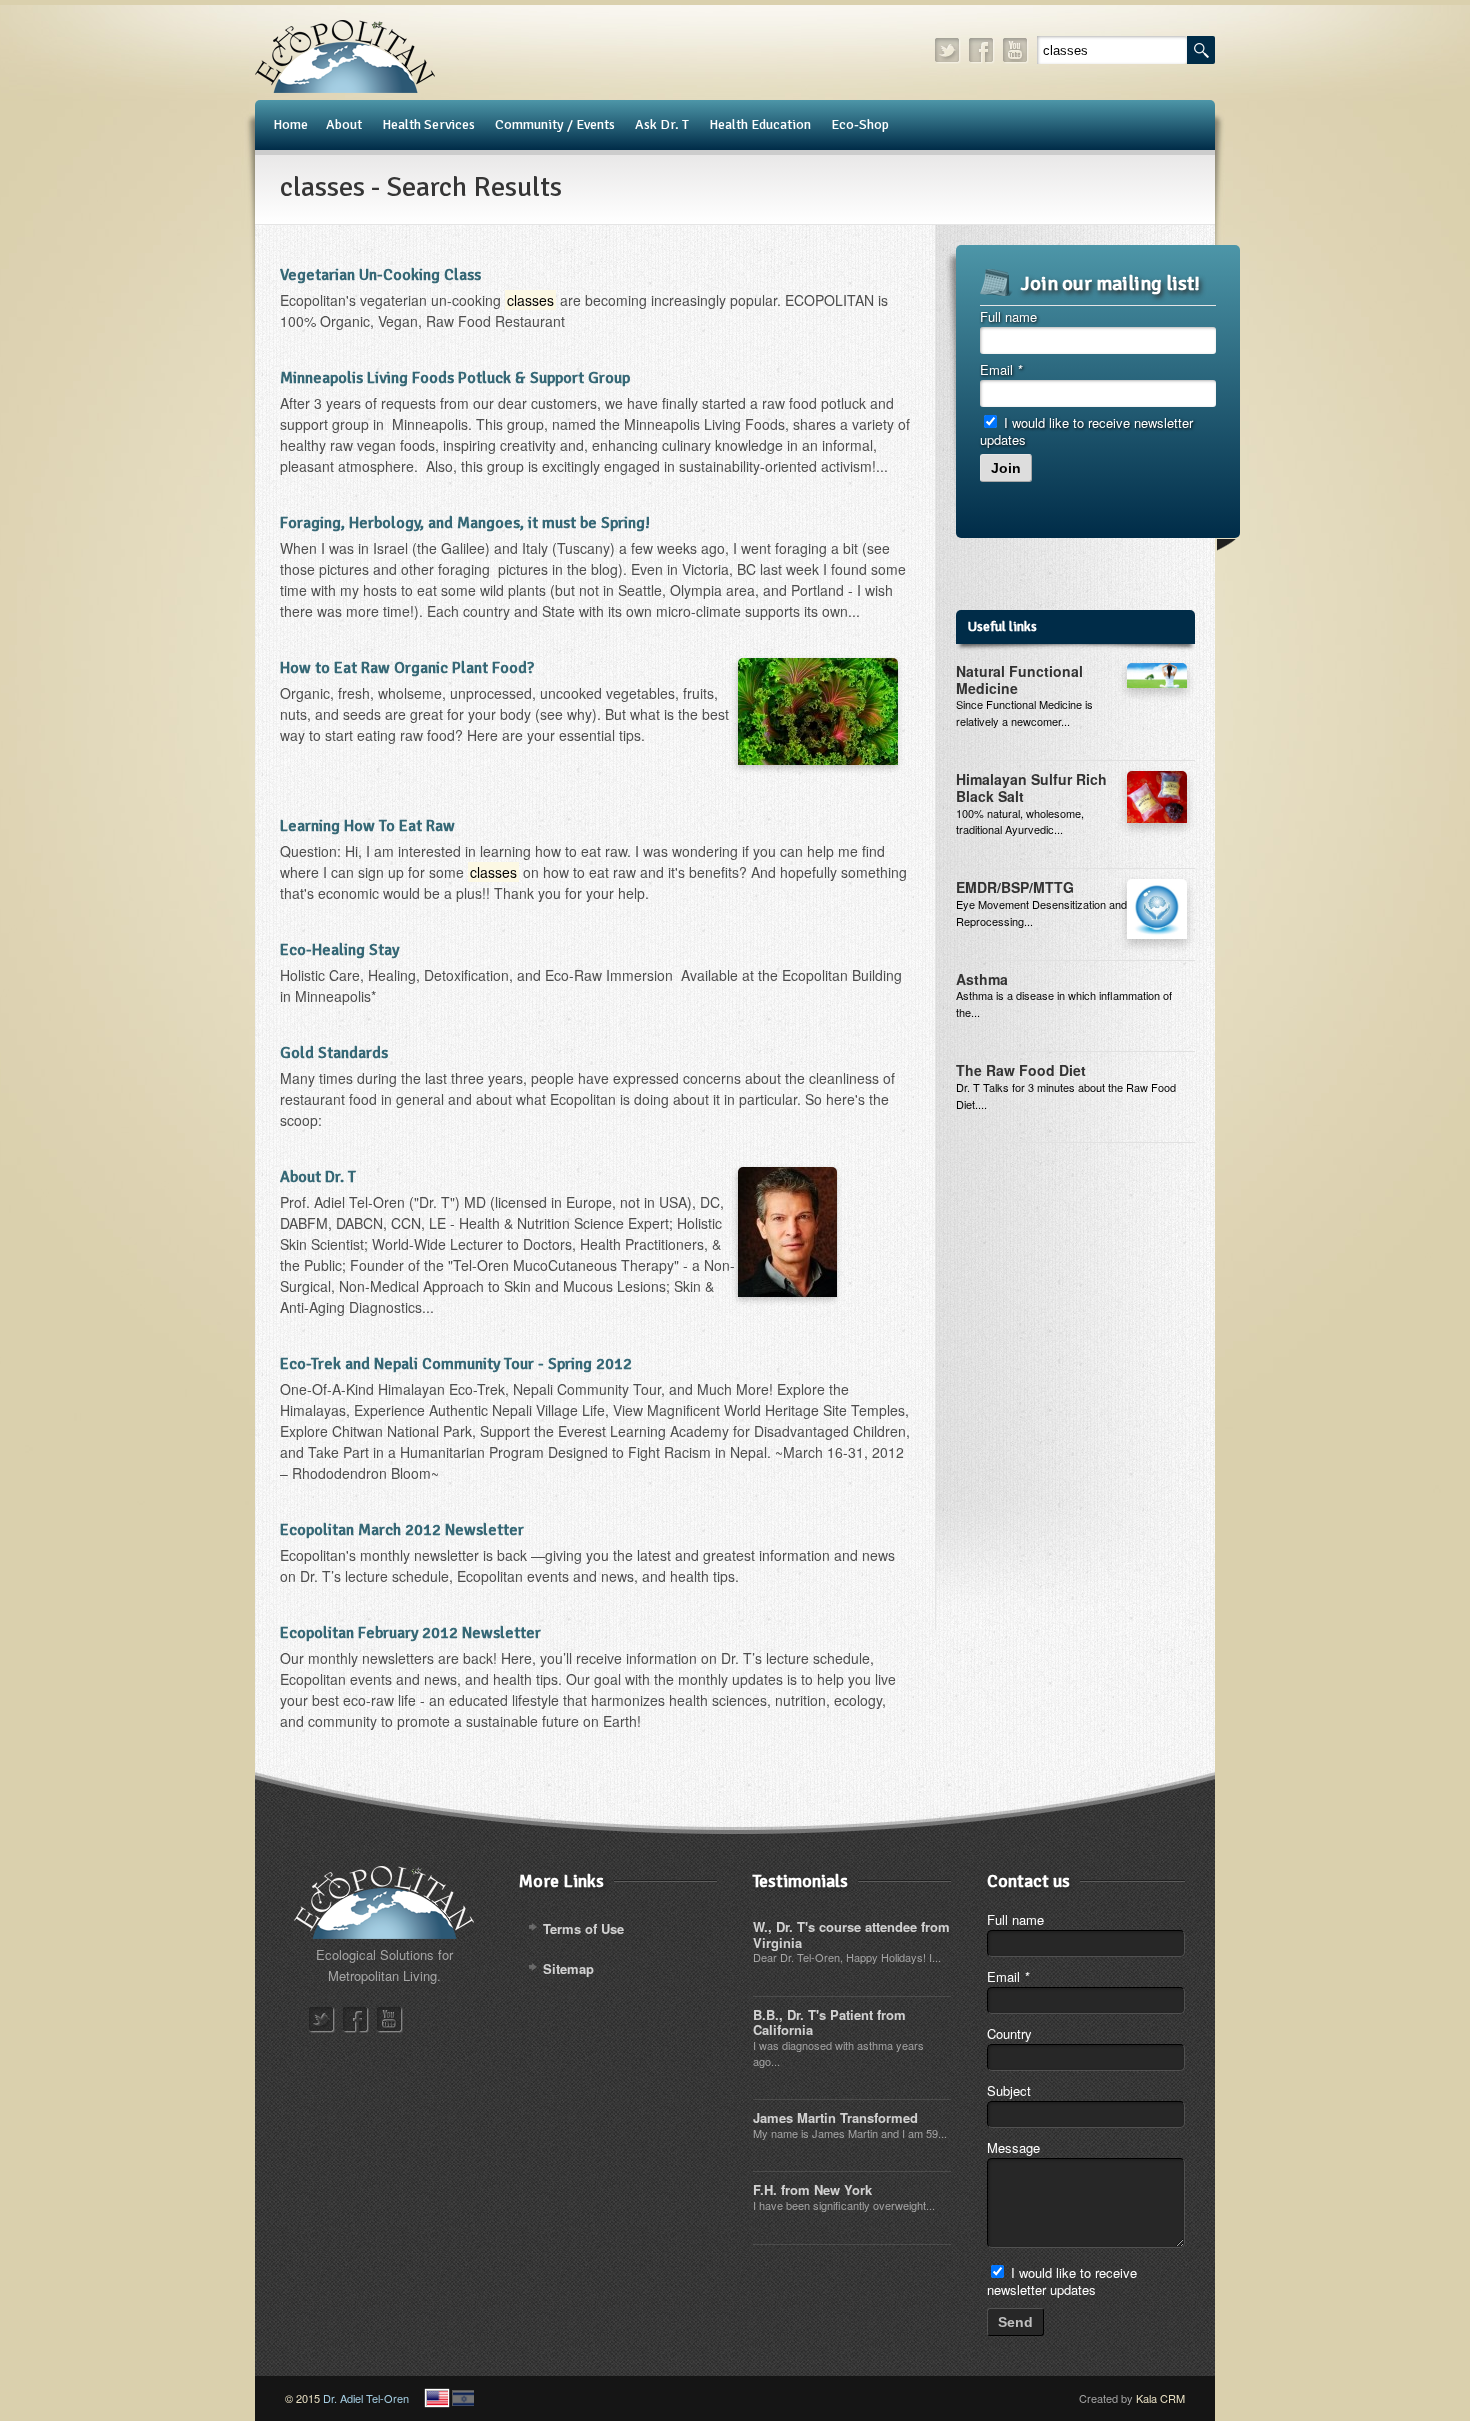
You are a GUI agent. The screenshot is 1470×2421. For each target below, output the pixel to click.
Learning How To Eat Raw (367, 826)
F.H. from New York (812, 2189)
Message (1013, 2147)
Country (1009, 2033)
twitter (948, 50)
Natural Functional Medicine (1019, 679)
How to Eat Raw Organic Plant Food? (407, 668)
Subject (1009, 2090)
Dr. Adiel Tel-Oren (366, 2398)
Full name (1008, 316)
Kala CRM (1160, 2398)
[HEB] (463, 2398)
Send (1015, 2322)
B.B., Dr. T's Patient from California (829, 2022)
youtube (1016, 50)
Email (1001, 369)
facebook (982, 50)
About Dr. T (318, 1177)
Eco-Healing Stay (339, 950)
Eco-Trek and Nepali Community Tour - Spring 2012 (456, 1364)
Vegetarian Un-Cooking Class (380, 275)
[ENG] (437, 2398)
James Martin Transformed (835, 2117)
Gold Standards (334, 1053)
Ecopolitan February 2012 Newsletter (410, 1633)
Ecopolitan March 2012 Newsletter (402, 1530)
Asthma (982, 979)
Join (1006, 468)
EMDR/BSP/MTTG (1015, 887)
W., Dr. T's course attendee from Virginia (851, 1934)
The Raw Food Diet (1021, 1070)
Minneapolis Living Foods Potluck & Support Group (455, 378)
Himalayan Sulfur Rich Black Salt (1031, 787)
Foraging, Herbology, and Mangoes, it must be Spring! (465, 523)
